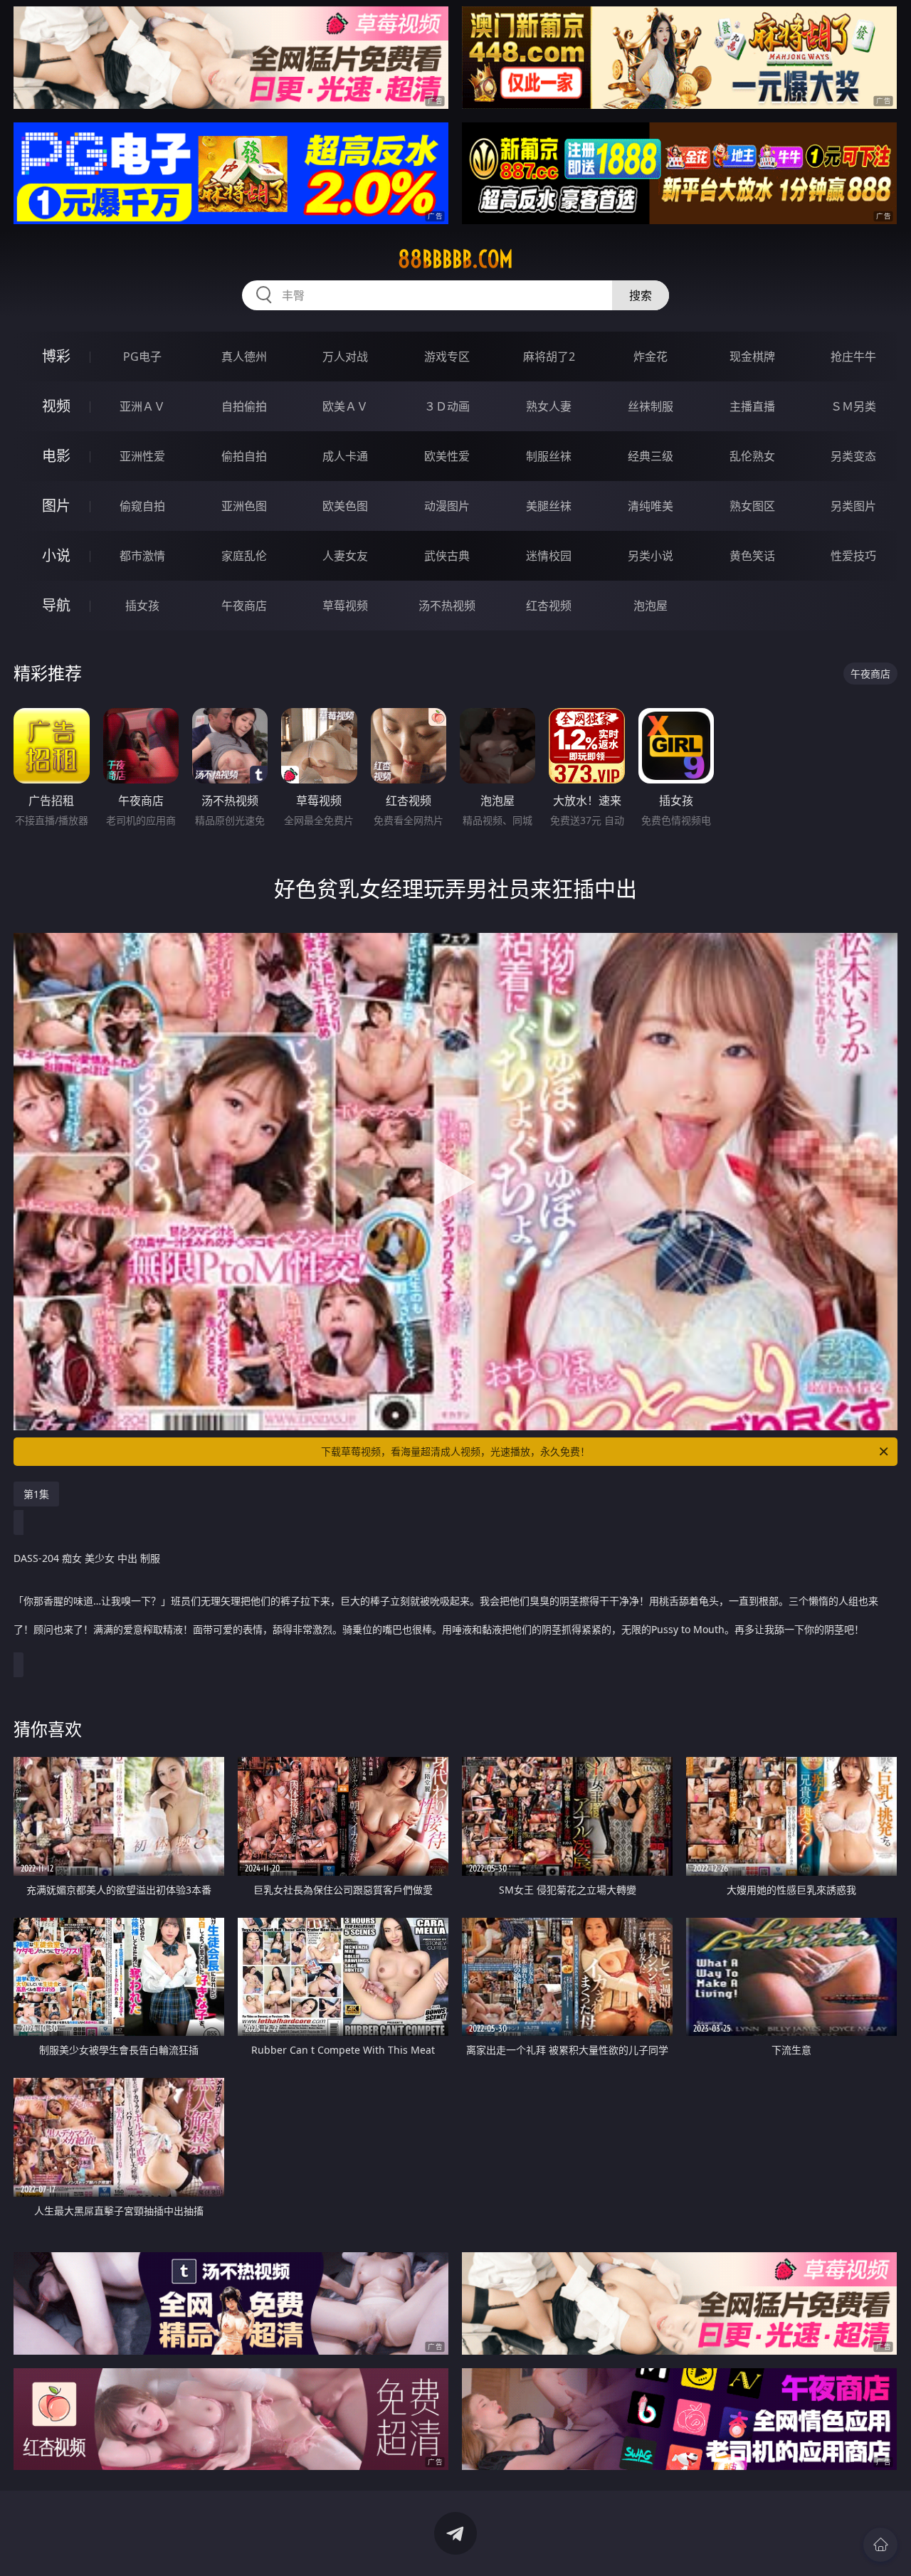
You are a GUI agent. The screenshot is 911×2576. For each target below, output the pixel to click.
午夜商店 (244, 606)
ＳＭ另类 (853, 406)
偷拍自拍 (244, 456)
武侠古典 (447, 556)
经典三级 (651, 456)
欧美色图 (345, 506)
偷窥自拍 (142, 506)
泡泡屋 (651, 606)
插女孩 (142, 606)
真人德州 (244, 357)
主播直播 (752, 406)
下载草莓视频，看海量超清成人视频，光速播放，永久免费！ (455, 1451)
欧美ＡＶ (345, 406)
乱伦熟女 (752, 456)
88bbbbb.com (455, 259)
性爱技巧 (853, 556)
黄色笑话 (752, 556)
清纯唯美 (651, 506)
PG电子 (142, 357)
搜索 (641, 295)
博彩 (56, 356)
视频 (56, 406)
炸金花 (651, 357)
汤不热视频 (447, 606)
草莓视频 (345, 606)
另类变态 (853, 456)
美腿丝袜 (549, 506)
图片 (56, 506)
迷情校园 (549, 556)
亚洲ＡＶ (142, 406)
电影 (56, 456)
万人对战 (345, 357)
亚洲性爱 (142, 456)
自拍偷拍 (244, 406)
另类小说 (651, 556)
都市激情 (142, 556)
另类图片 (853, 506)
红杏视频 (549, 606)
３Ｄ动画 (447, 406)
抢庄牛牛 (853, 357)
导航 (56, 605)
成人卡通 (345, 456)
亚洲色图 (244, 506)
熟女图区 (752, 506)
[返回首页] (880, 2545)
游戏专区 (447, 357)
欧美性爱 (447, 456)
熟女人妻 (549, 406)
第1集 (36, 1494)
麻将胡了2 (549, 357)
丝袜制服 (651, 406)
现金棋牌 (752, 357)
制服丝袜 (549, 456)
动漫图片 (447, 506)
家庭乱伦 (244, 556)
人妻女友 (345, 556)
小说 (56, 555)
